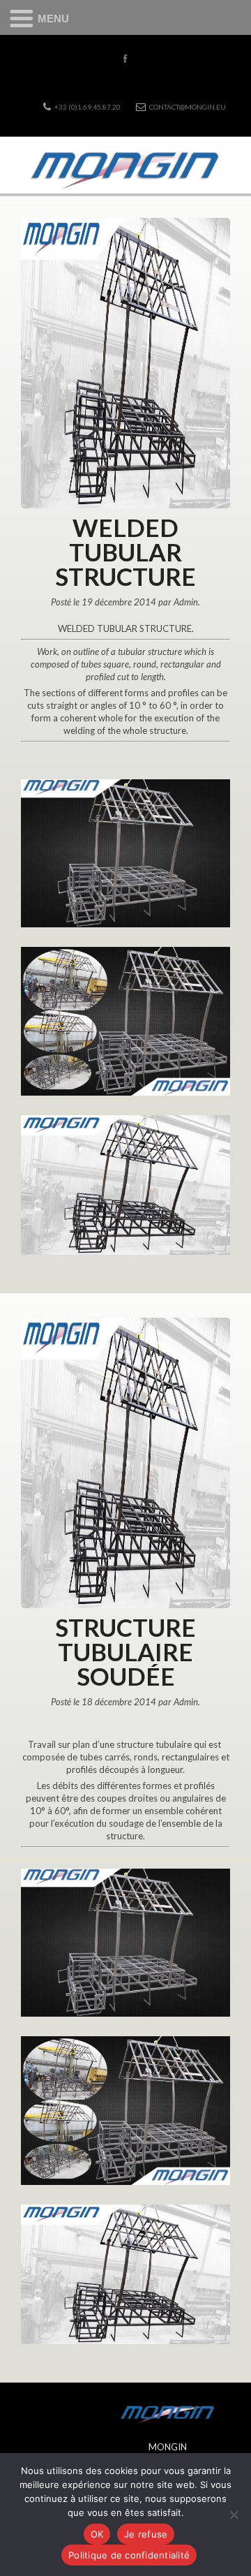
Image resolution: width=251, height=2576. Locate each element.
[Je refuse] (234, 2515)
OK (97, 2534)
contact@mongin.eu (188, 107)
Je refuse (146, 2534)
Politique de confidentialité (129, 2555)
